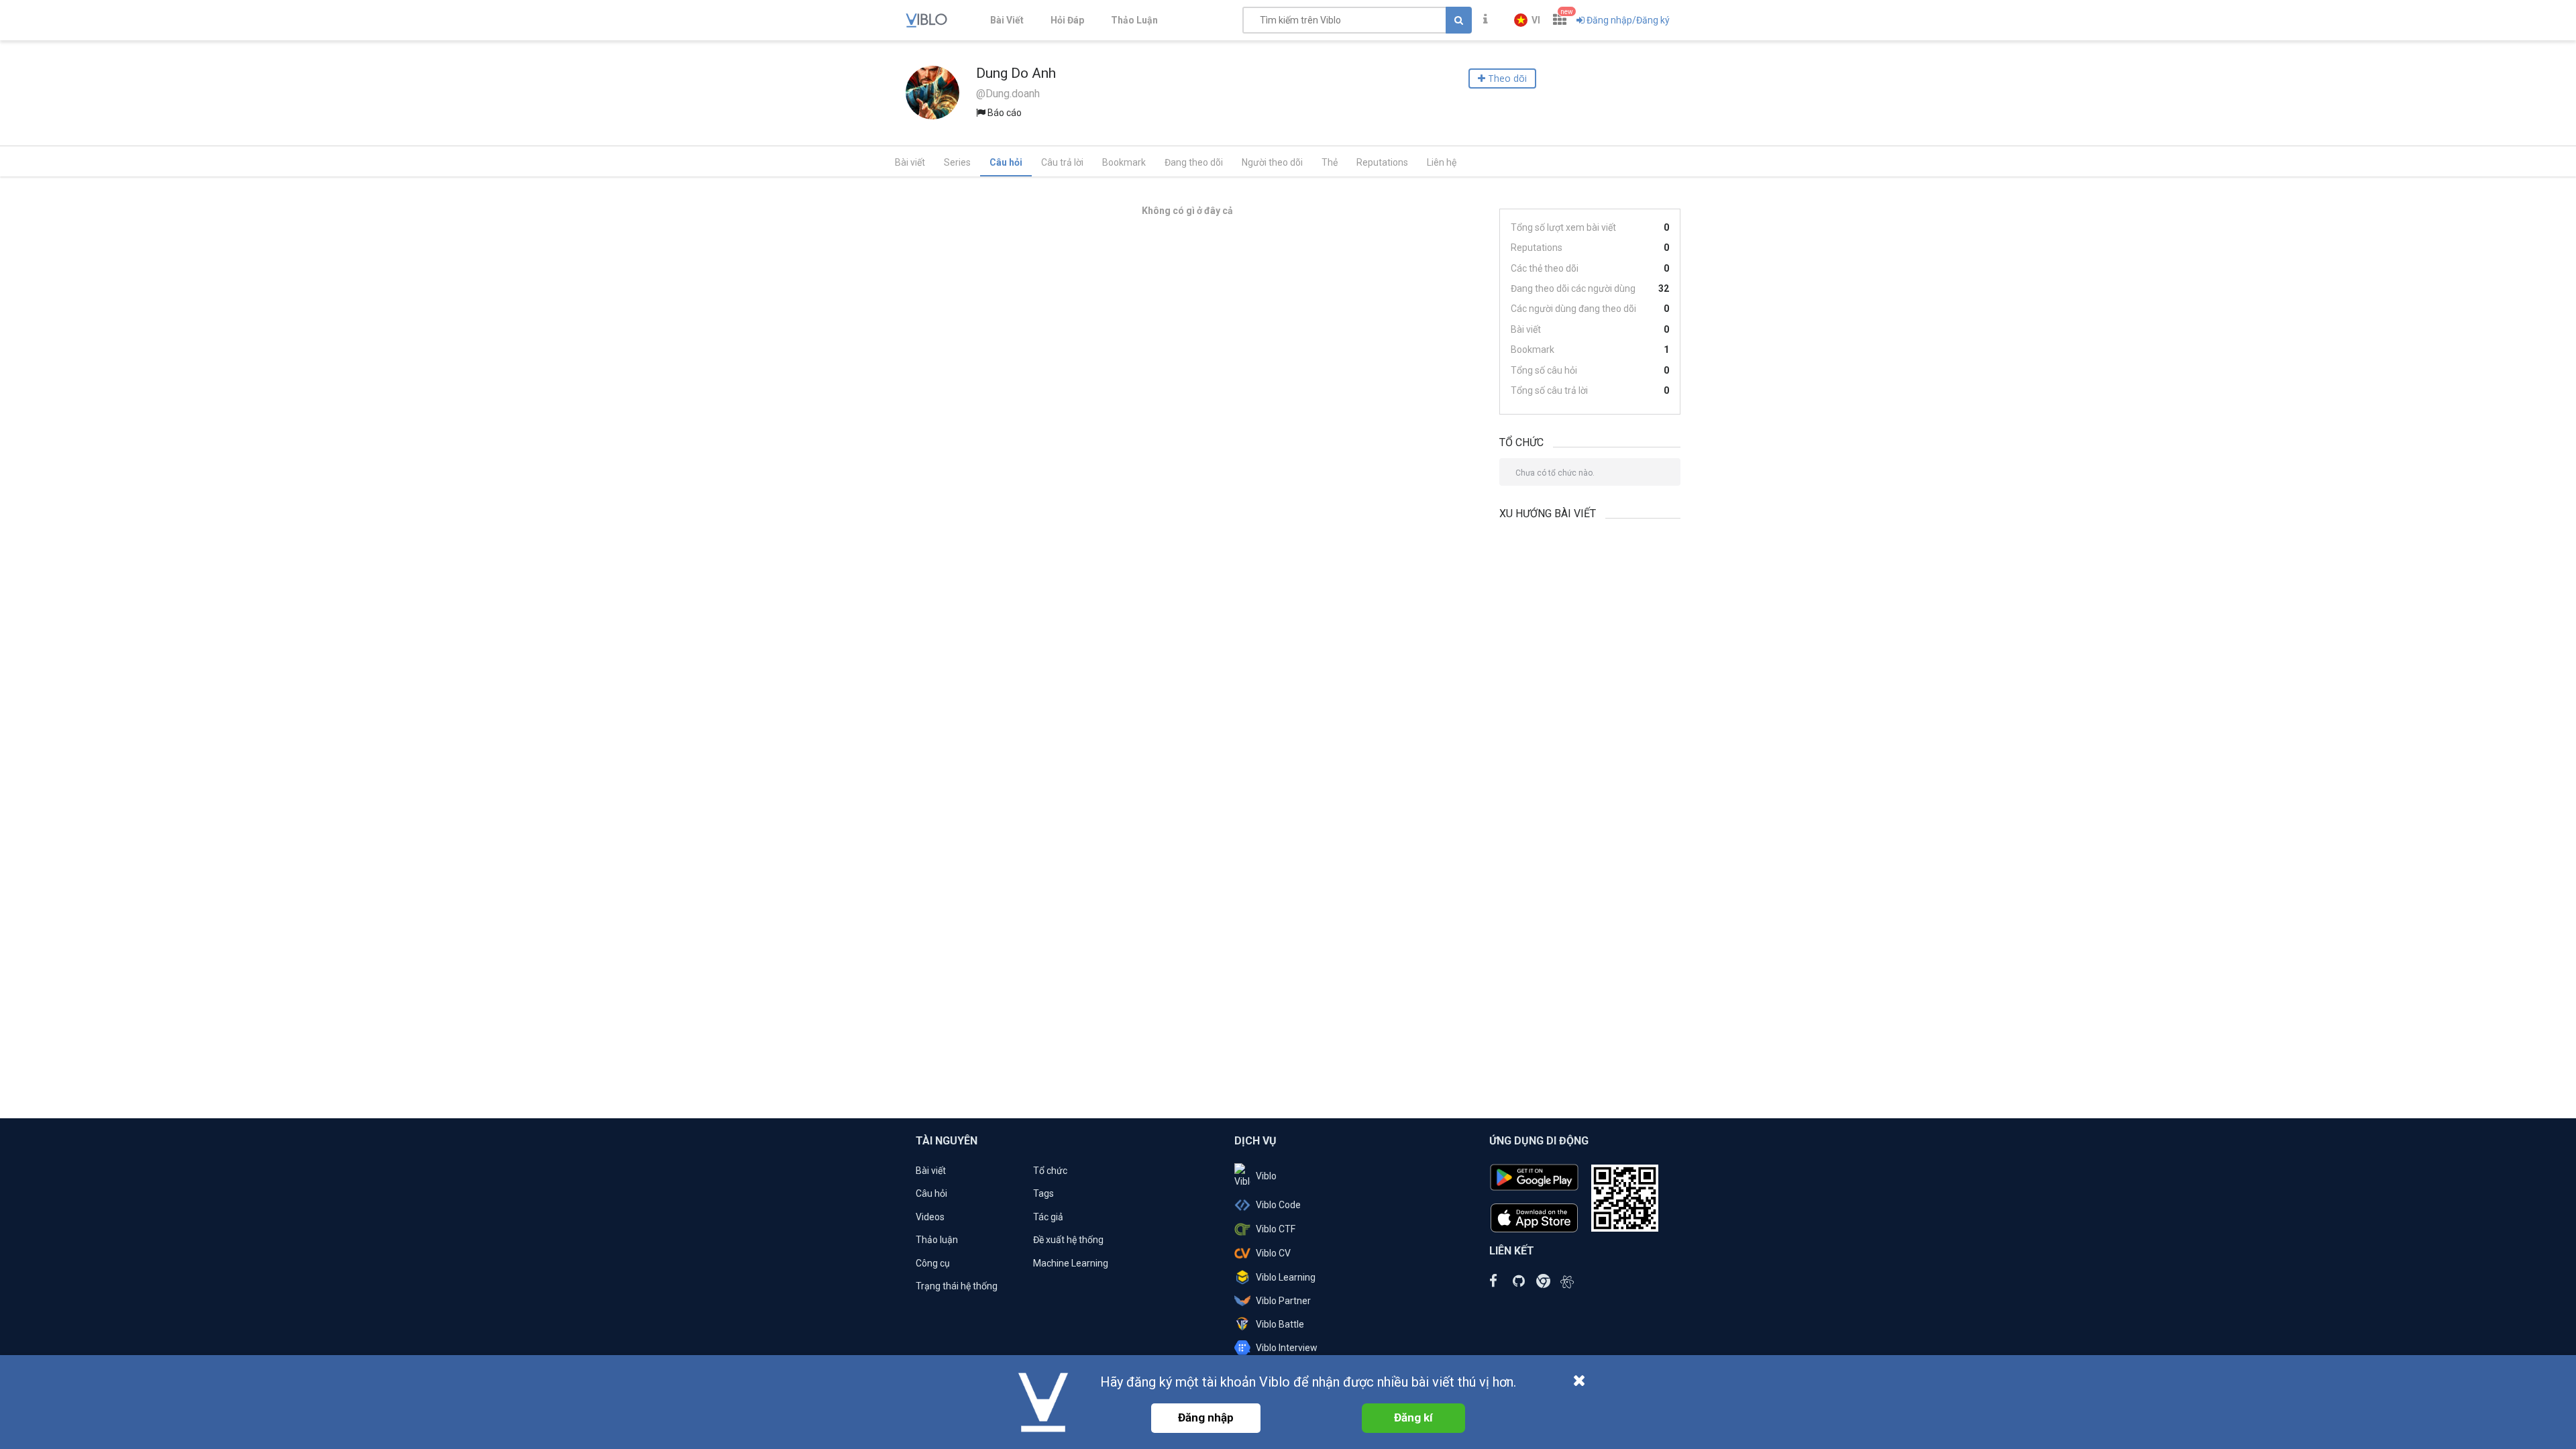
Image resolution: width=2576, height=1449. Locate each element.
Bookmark (1124, 162)
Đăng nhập (1206, 1417)
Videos (930, 1217)
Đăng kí (1413, 1417)
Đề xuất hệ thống (1068, 1240)
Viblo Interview (1287, 1348)
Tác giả (1048, 1217)
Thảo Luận (1134, 20)
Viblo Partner (1283, 1301)
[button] (1527, 20)
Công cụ (933, 1263)
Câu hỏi (1006, 162)
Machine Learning (1071, 1263)
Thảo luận (937, 1240)
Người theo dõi (1272, 162)
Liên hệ (1442, 162)
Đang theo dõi (1194, 162)
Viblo (1266, 1176)
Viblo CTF (1276, 1229)
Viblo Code (1278, 1205)
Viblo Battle (1280, 1324)
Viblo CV (1273, 1253)
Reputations (1382, 162)
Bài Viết (1007, 20)
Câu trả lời (1062, 162)
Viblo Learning (1286, 1277)
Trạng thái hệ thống (957, 1286)
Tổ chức (1050, 1171)
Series (957, 162)
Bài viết (910, 162)
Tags (1043, 1193)
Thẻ (1330, 162)
